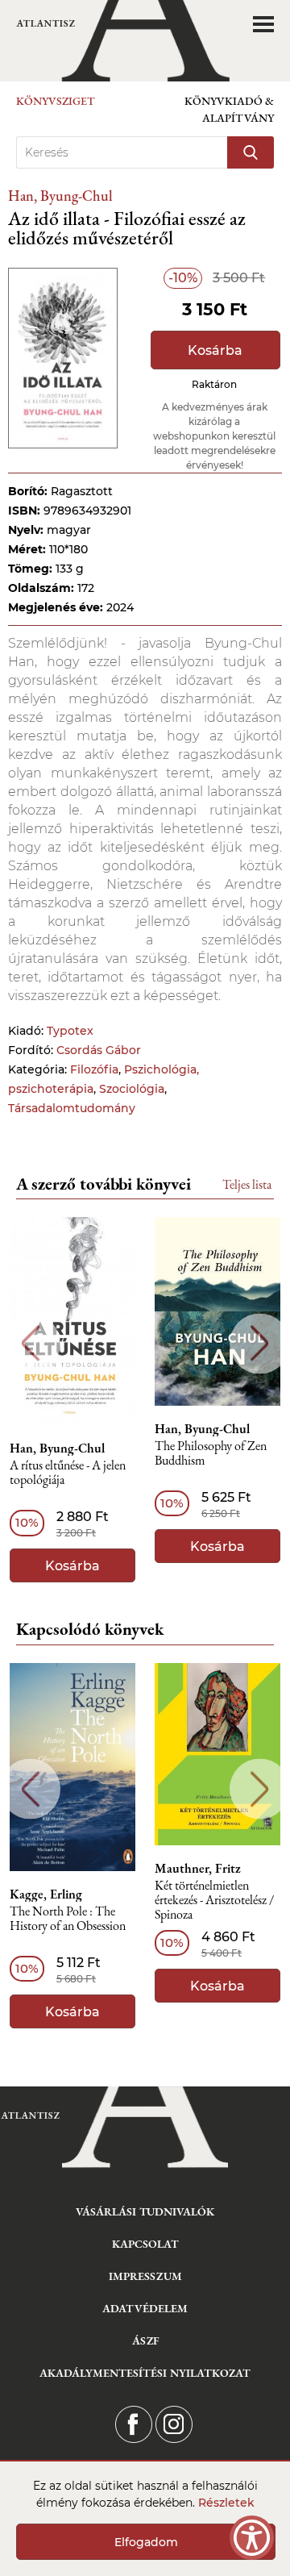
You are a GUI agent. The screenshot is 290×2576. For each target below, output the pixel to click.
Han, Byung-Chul (60, 196)
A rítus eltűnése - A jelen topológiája (68, 1473)
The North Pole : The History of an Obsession (68, 1919)
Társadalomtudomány (72, 1108)
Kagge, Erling (46, 1894)
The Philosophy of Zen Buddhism (211, 1454)
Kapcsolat (145, 2244)
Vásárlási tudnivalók (145, 2211)
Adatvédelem (145, 2308)
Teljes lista (247, 1184)
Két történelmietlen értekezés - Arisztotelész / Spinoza (214, 1901)
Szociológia (132, 1089)
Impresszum (145, 2276)
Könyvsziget (56, 101)
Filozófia (94, 1069)
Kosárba (215, 350)
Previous (30, 1343)
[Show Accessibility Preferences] (252, 2538)
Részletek (226, 2503)
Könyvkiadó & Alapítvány (229, 109)
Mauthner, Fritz (198, 1869)
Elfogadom (146, 2542)
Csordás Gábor (99, 1050)
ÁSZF (145, 2340)
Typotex (70, 1031)
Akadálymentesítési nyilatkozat (145, 2373)
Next (260, 1343)
